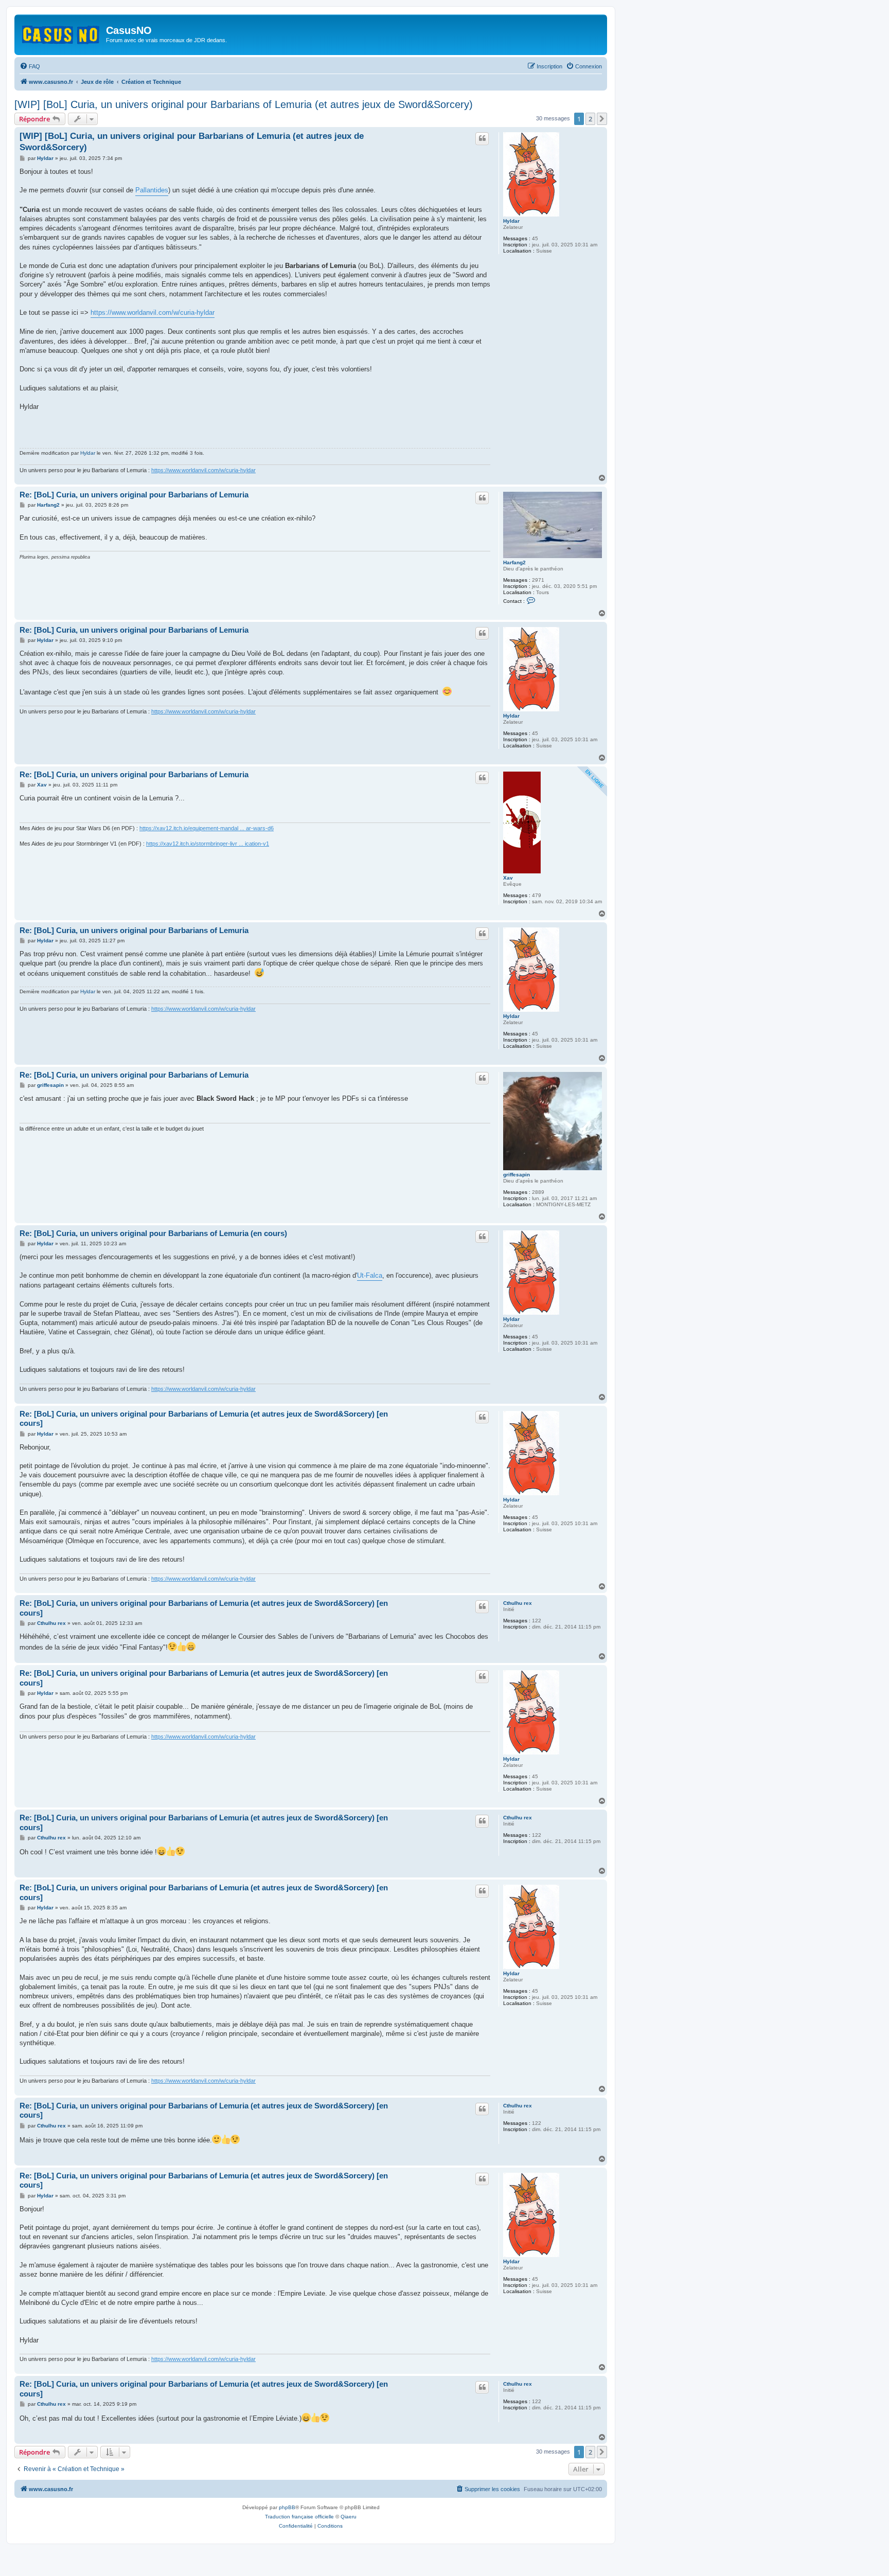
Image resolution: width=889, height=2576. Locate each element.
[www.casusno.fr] (61, 33)
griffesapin (517, 1175)
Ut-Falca (370, 1275)
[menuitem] (30, 66)
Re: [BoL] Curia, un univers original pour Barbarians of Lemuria (134, 495)
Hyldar (511, 221)
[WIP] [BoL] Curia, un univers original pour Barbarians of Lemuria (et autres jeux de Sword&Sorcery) (244, 104)
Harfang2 (514, 562)
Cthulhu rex (518, 1603)
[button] (602, 119)
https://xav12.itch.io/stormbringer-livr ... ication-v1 (208, 844)
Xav (508, 878)
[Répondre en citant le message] (482, 138)
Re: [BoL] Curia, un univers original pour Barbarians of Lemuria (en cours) (153, 1233)
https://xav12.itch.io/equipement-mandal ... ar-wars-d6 (207, 828)
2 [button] (590, 119)
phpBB (287, 2507)
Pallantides (152, 190)
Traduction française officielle (299, 2517)
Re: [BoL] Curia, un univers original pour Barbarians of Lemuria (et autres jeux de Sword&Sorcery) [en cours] (204, 1419)
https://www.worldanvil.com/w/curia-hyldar (153, 312)
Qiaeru (349, 2517)
